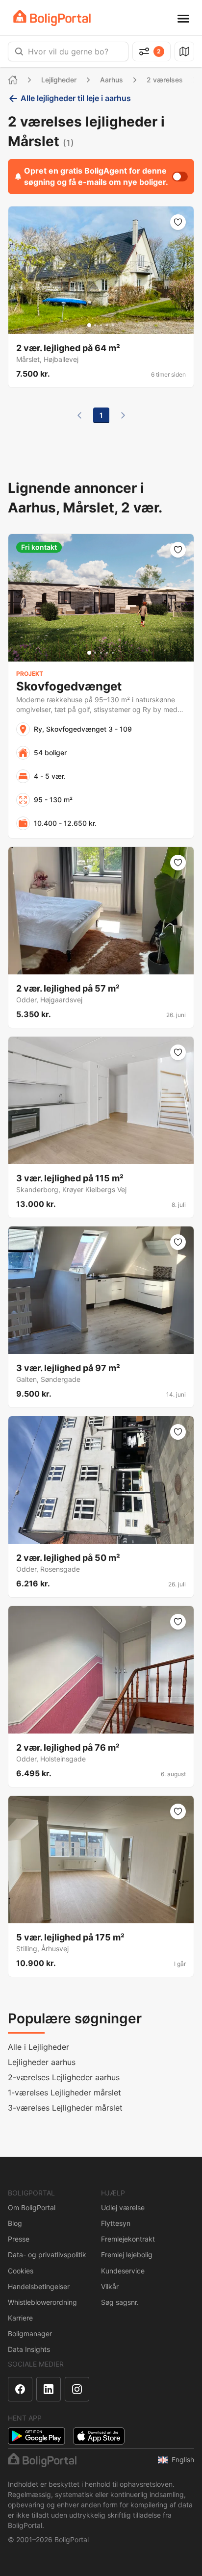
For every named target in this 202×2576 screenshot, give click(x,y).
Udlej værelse (123, 2207)
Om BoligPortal (32, 2207)
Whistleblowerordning (42, 2302)
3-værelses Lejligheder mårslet (65, 2108)
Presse (19, 2239)
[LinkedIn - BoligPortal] (49, 2389)
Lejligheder (59, 80)
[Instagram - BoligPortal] (77, 2389)
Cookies (21, 2271)
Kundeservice (123, 2271)
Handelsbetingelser (39, 2286)
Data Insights (29, 2349)
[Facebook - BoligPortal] (20, 2389)
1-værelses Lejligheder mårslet (64, 2092)
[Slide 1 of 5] (89, 325)
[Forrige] (79, 415)
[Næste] (123, 415)
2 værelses (165, 80)
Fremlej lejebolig (127, 2255)
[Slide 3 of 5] (101, 325)
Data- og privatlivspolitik (47, 2255)
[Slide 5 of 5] (113, 325)
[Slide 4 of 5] (107, 325)
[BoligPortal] (52, 18)
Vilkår (110, 2286)
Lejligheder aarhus (42, 2062)
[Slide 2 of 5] (95, 325)
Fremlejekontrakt (128, 2239)
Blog (15, 2223)
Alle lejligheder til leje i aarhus (76, 98)
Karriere (20, 2318)
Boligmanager (30, 2334)
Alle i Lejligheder (38, 2047)
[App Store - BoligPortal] (99, 2436)
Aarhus (112, 80)
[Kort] (184, 51)
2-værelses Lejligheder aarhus (64, 2077)
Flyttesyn (116, 2223)
